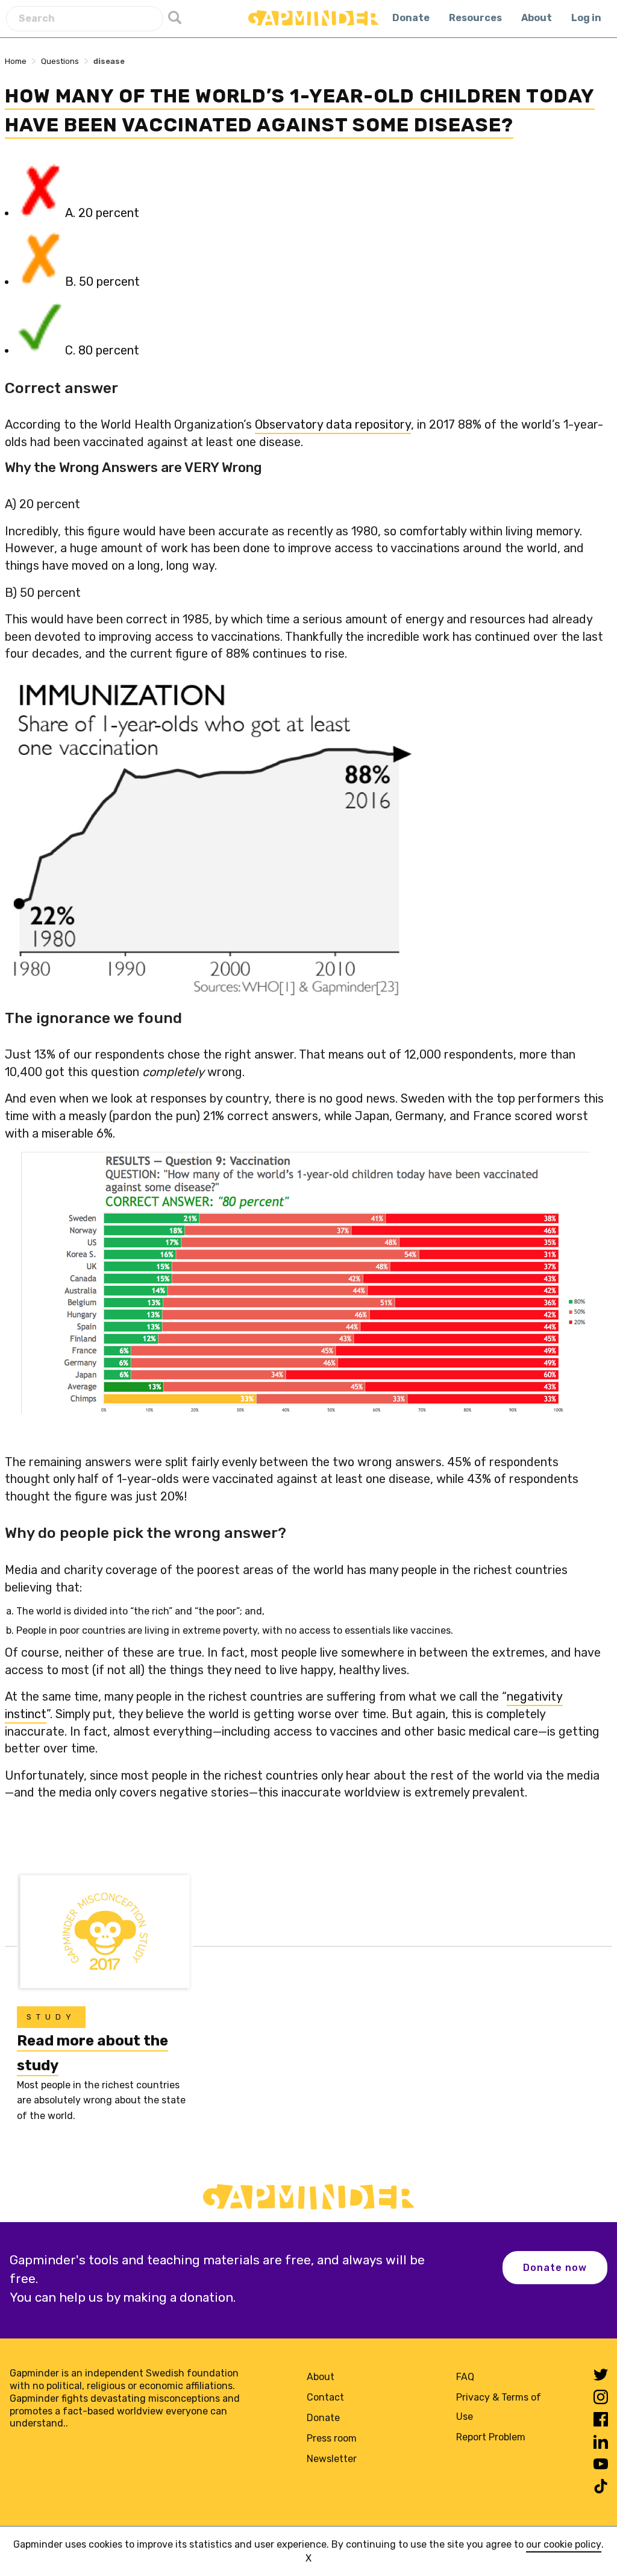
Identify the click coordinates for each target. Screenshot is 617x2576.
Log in (586, 18)
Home (16, 61)
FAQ (465, 2377)
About (537, 18)
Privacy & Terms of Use (499, 2407)
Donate (411, 18)
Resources (475, 18)
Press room (332, 2438)
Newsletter (332, 2459)
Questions (60, 61)
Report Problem (491, 2437)
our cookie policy (564, 2544)
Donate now (555, 2268)
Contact (325, 2397)
